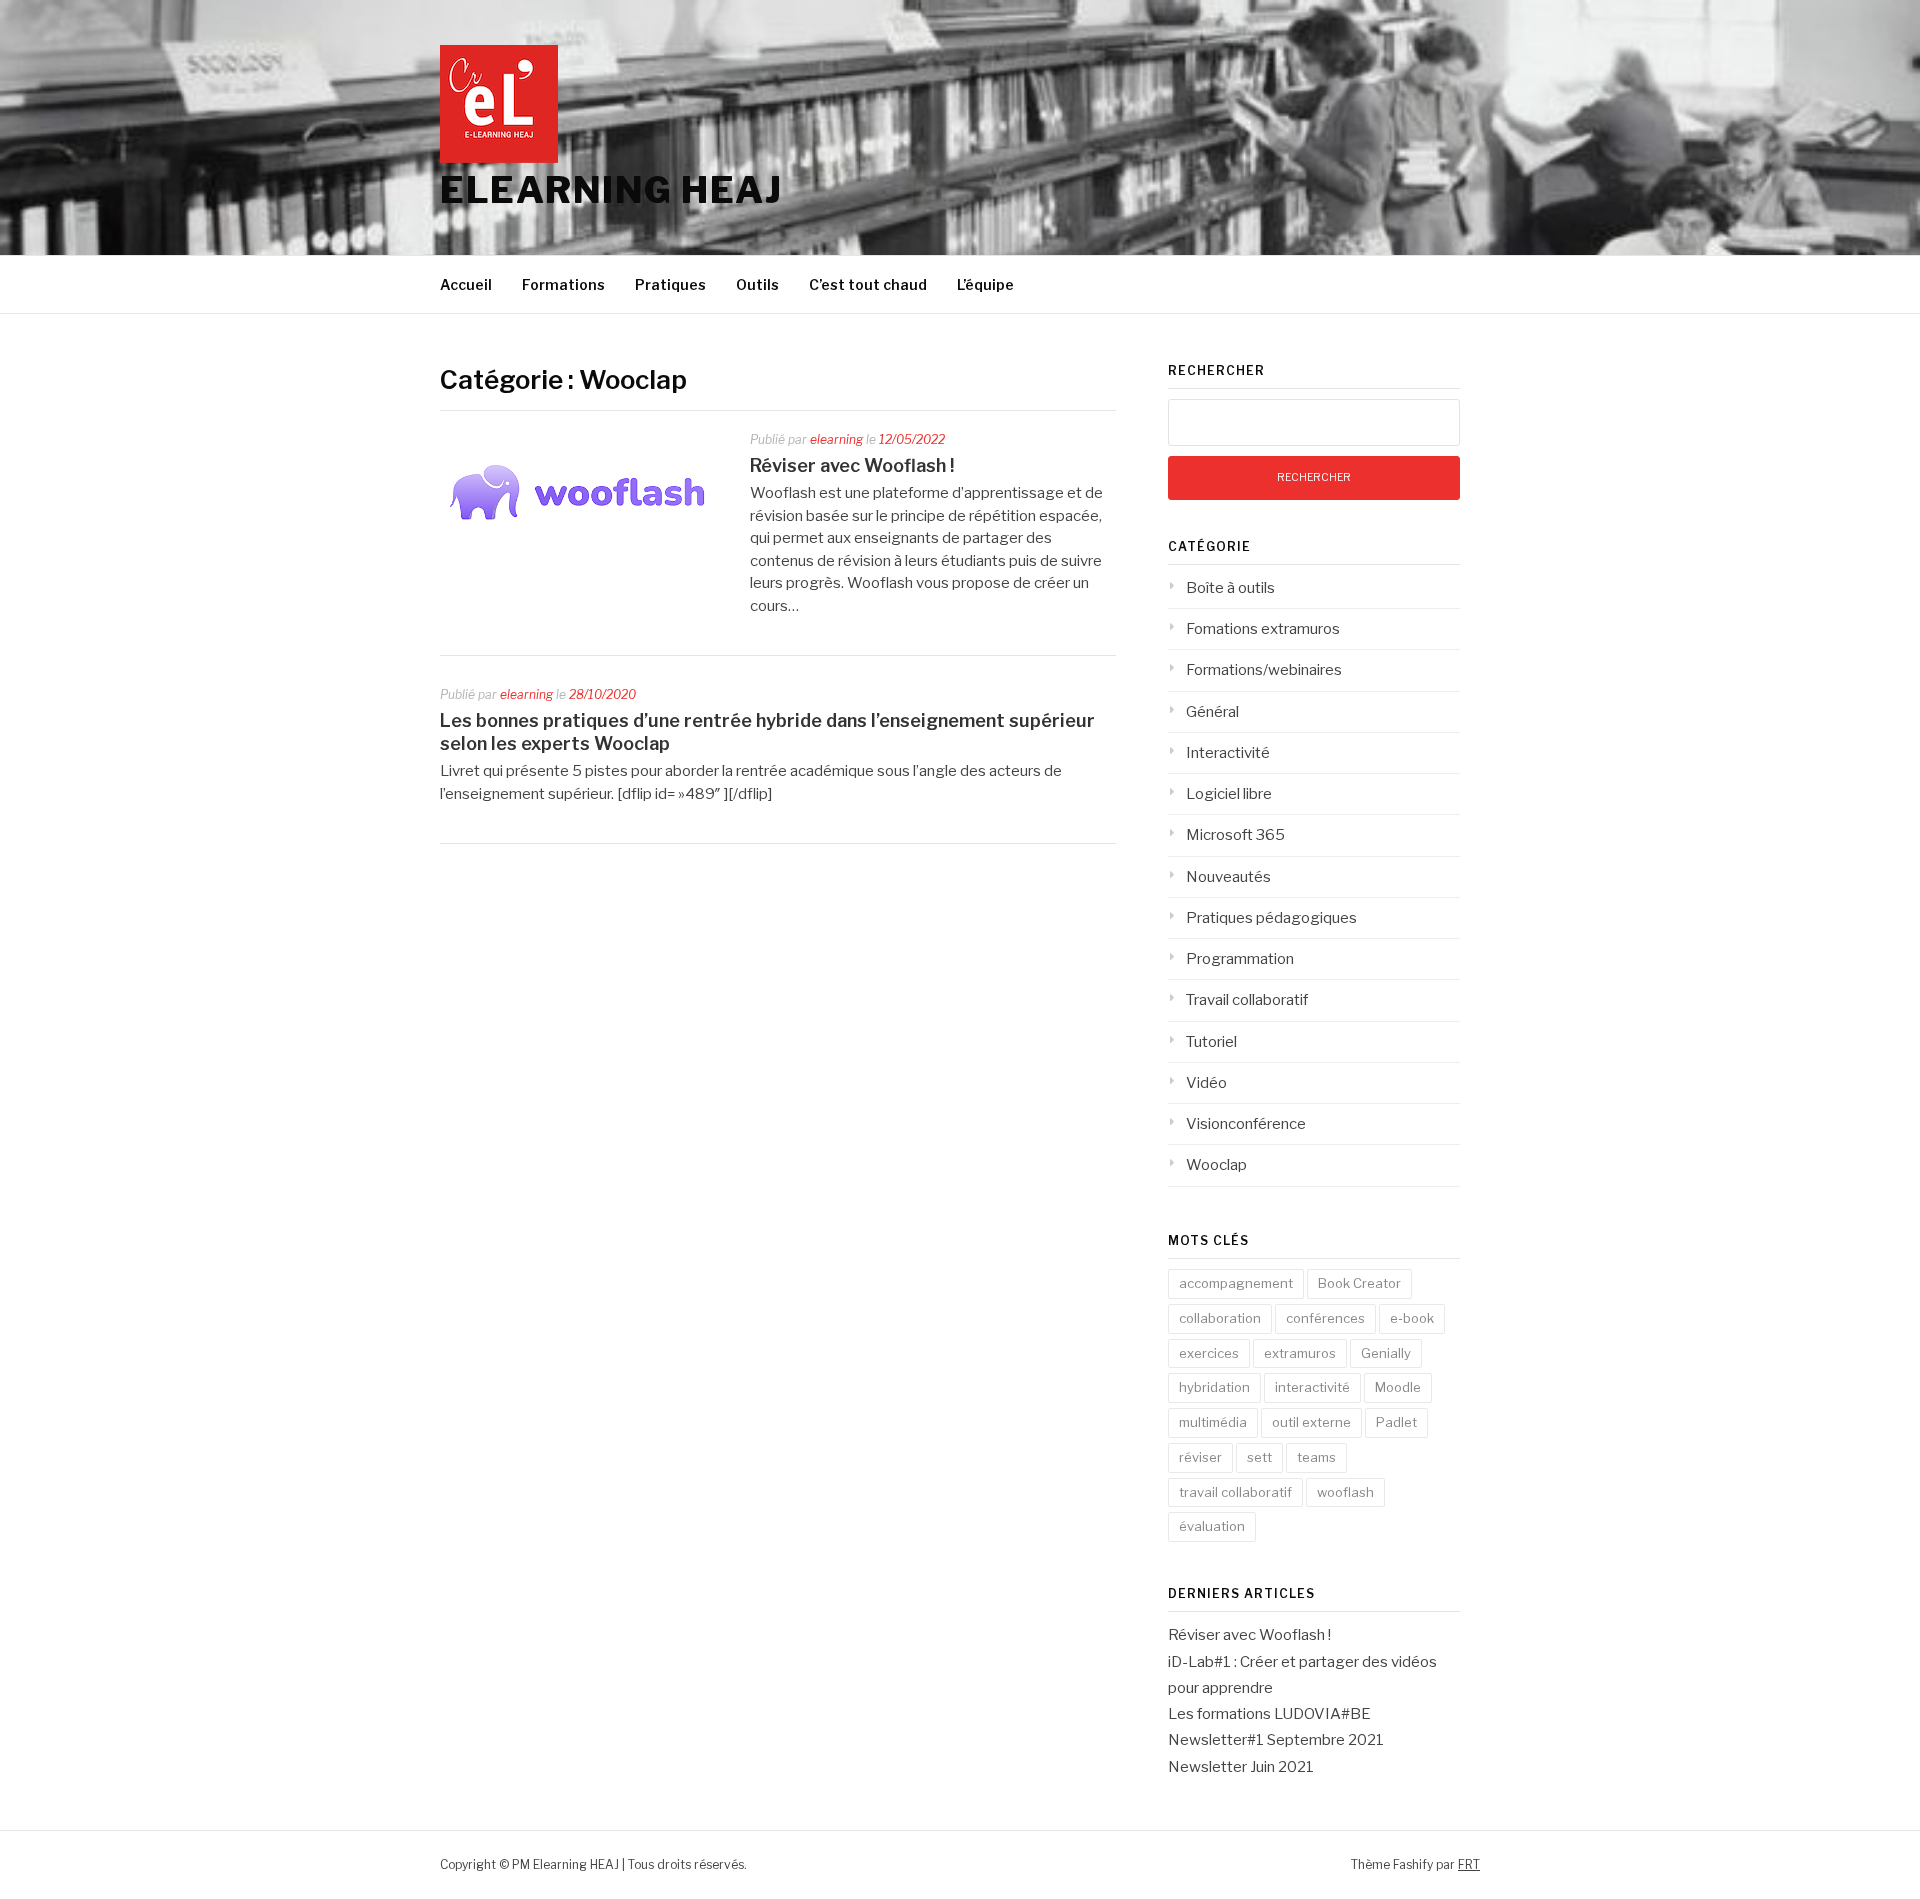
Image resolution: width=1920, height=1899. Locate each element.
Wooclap (1216, 1165)
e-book (1412, 1318)
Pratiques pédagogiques (1271, 918)
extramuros (1300, 1353)
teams (1316, 1457)
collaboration (1220, 1318)
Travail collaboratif (1247, 1000)
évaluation (1212, 1526)
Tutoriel (1211, 1042)
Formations (563, 284)
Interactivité (1228, 753)
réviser (1200, 1457)
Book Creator (1359, 1283)
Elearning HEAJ (611, 190)
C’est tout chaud (868, 284)
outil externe (1311, 1422)
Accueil (466, 284)
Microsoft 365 (1235, 835)
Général (1212, 712)
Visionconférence (1246, 1124)
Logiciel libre (1229, 794)
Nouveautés (1228, 877)
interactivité (1312, 1387)
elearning (836, 439)
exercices (1209, 1353)
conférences (1325, 1318)
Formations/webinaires (1264, 670)
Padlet (1396, 1422)
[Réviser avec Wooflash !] (580, 549)
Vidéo (1206, 1083)
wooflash (1345, 1492)
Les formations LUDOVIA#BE (1269, 1714)
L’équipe (985, 284)
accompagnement (1236, 1283)
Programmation (1240, 959)
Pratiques (670, 284)
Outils (757, 284)
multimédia (1213, 1422)
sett (1259, 1457)
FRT (1469, 1864)
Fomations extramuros (1263, 629)
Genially (1386, 1353)
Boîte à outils (1230, 588)
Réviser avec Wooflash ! (852, 465)
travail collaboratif (1235, 1492)
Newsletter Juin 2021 (1241, 1767)
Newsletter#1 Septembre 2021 (1276, 1740)
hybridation (1214, 1387)
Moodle (1398, 1387)
